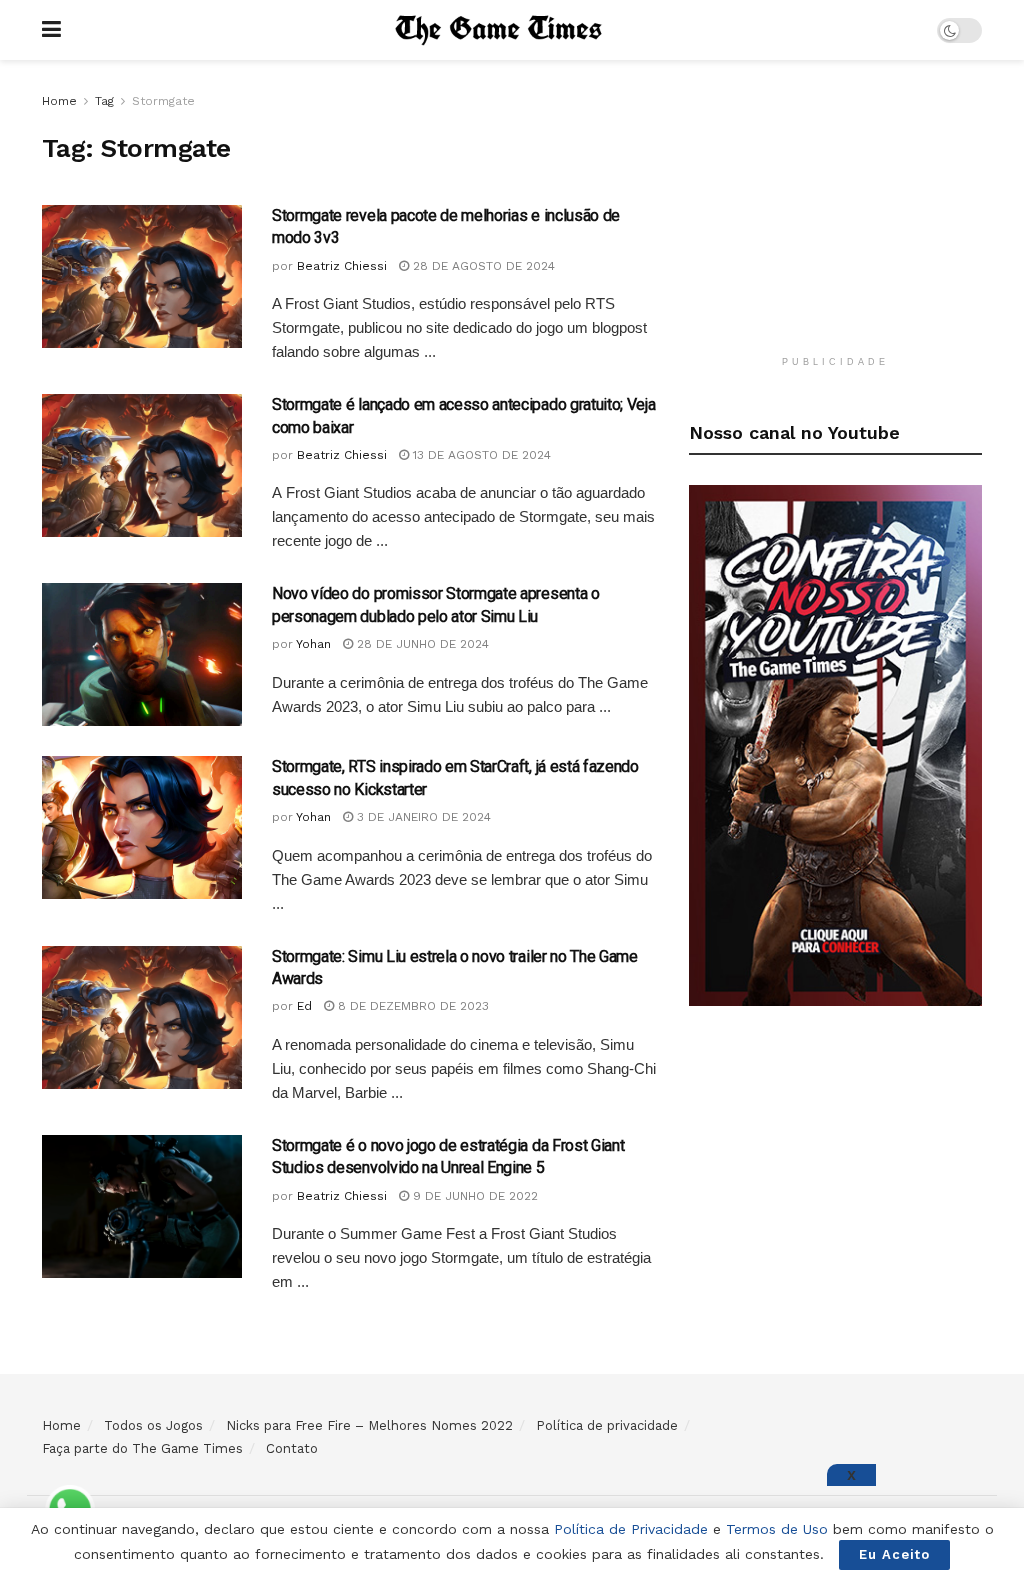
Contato (292, 1448)
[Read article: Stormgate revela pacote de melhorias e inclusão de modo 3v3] (142, 276)
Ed (304, 1006)
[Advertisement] (839, 215)
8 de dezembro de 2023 (411, 1006)
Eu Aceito (894, 1554)
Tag (104, 101)
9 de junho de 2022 (473, 1196)
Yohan (313, 644)
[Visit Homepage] (499, 30)
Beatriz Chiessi (342, 266)
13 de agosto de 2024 (480, 455)
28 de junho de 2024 (421, 644)
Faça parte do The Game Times (142, 1448)
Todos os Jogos (153, 1425)
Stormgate (163, 101)
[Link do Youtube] (835, 744)
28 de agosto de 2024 (482, 266)
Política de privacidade (607, 1425)
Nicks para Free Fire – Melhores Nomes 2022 (369, 1425)
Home (59, 101)
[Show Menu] (51, 30)
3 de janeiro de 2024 (422, 817)
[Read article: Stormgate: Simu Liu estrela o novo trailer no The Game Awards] (142, 1017)
